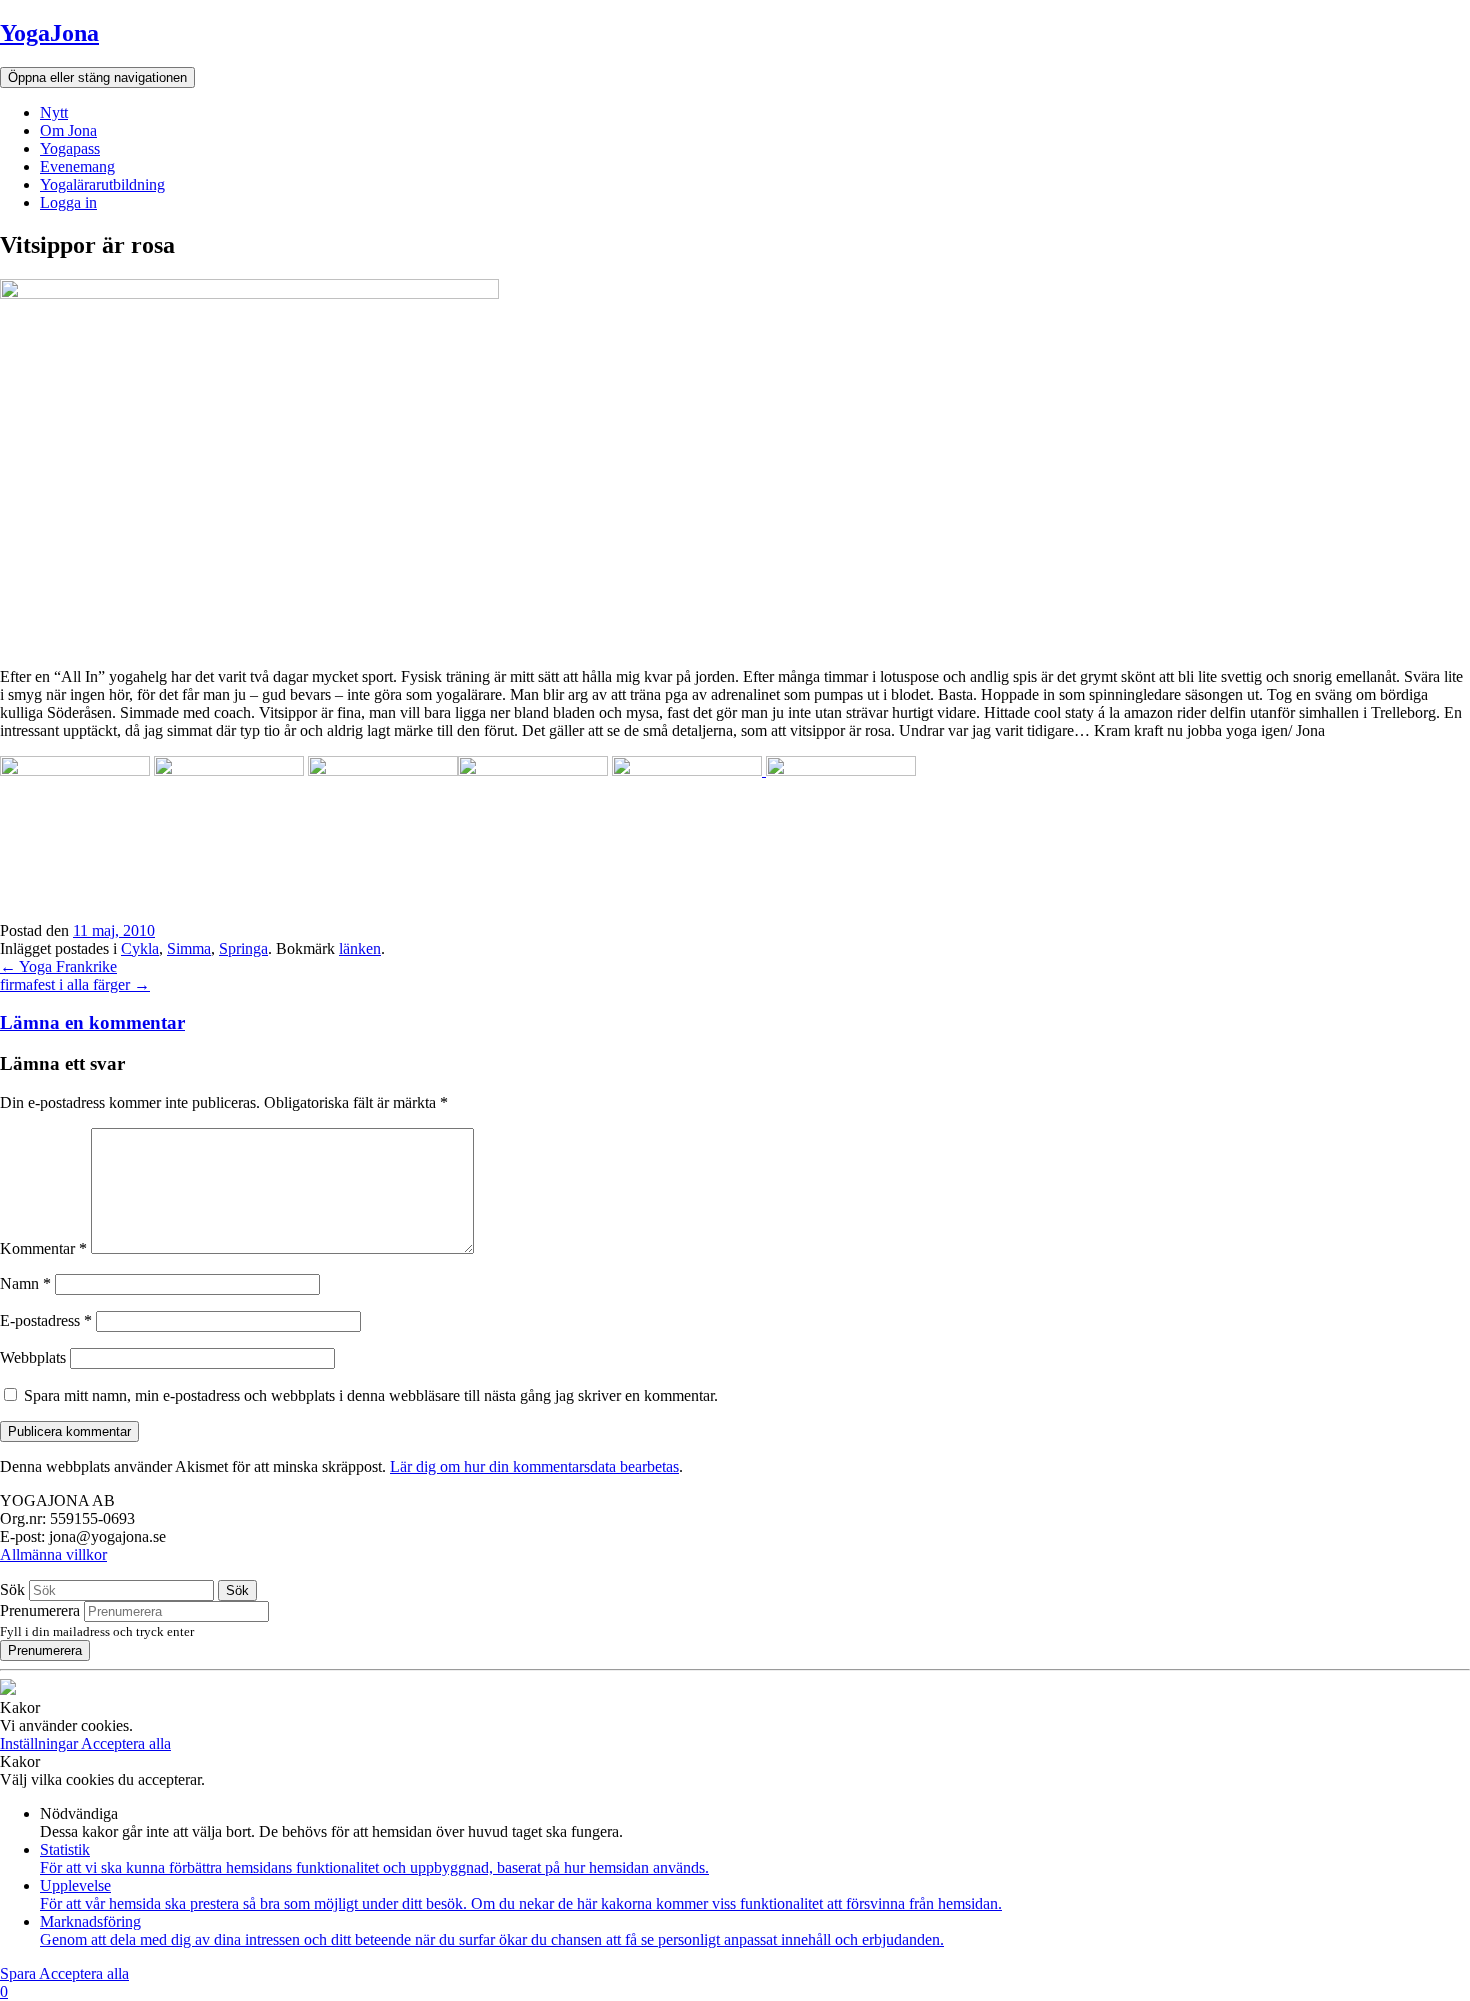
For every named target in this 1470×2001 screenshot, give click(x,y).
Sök (12, 1589)
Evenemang (77, 166)
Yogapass (70, 148)
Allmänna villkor (53, 1554)
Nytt (54, 112)
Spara (19, 1973)
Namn (25, 1283)
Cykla (140, 948)
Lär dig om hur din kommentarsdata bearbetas (534, 1466)
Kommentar (43, 1248)
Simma (189, 948)
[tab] (735, 1023)
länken (360, 948)
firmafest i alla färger (75, 984)
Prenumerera (40, 1610)
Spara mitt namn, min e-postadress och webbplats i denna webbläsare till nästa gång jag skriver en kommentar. (371, 1395)
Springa (243, 948)
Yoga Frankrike (58, 966)
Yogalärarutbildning (102, 184)
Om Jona (68, 130)
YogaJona (49, 33)
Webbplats (33, 1357)
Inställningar (40, 1743)
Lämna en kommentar (92, 1022)
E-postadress (46, 1320)
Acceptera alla (126, 1743)
